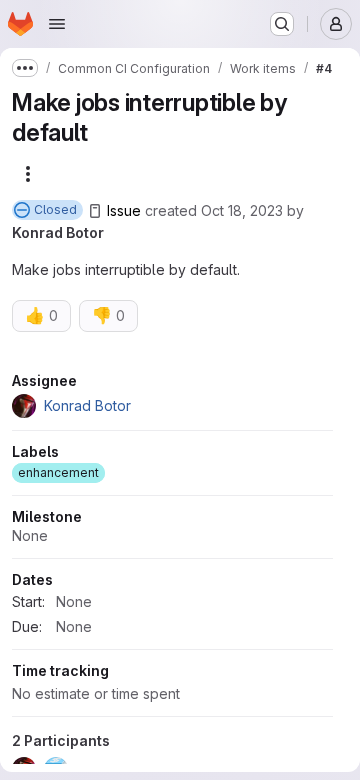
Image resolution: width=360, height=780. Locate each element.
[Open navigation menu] (57, 24)
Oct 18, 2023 (242, 210)
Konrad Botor (58, 232)
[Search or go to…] (282, 24)
